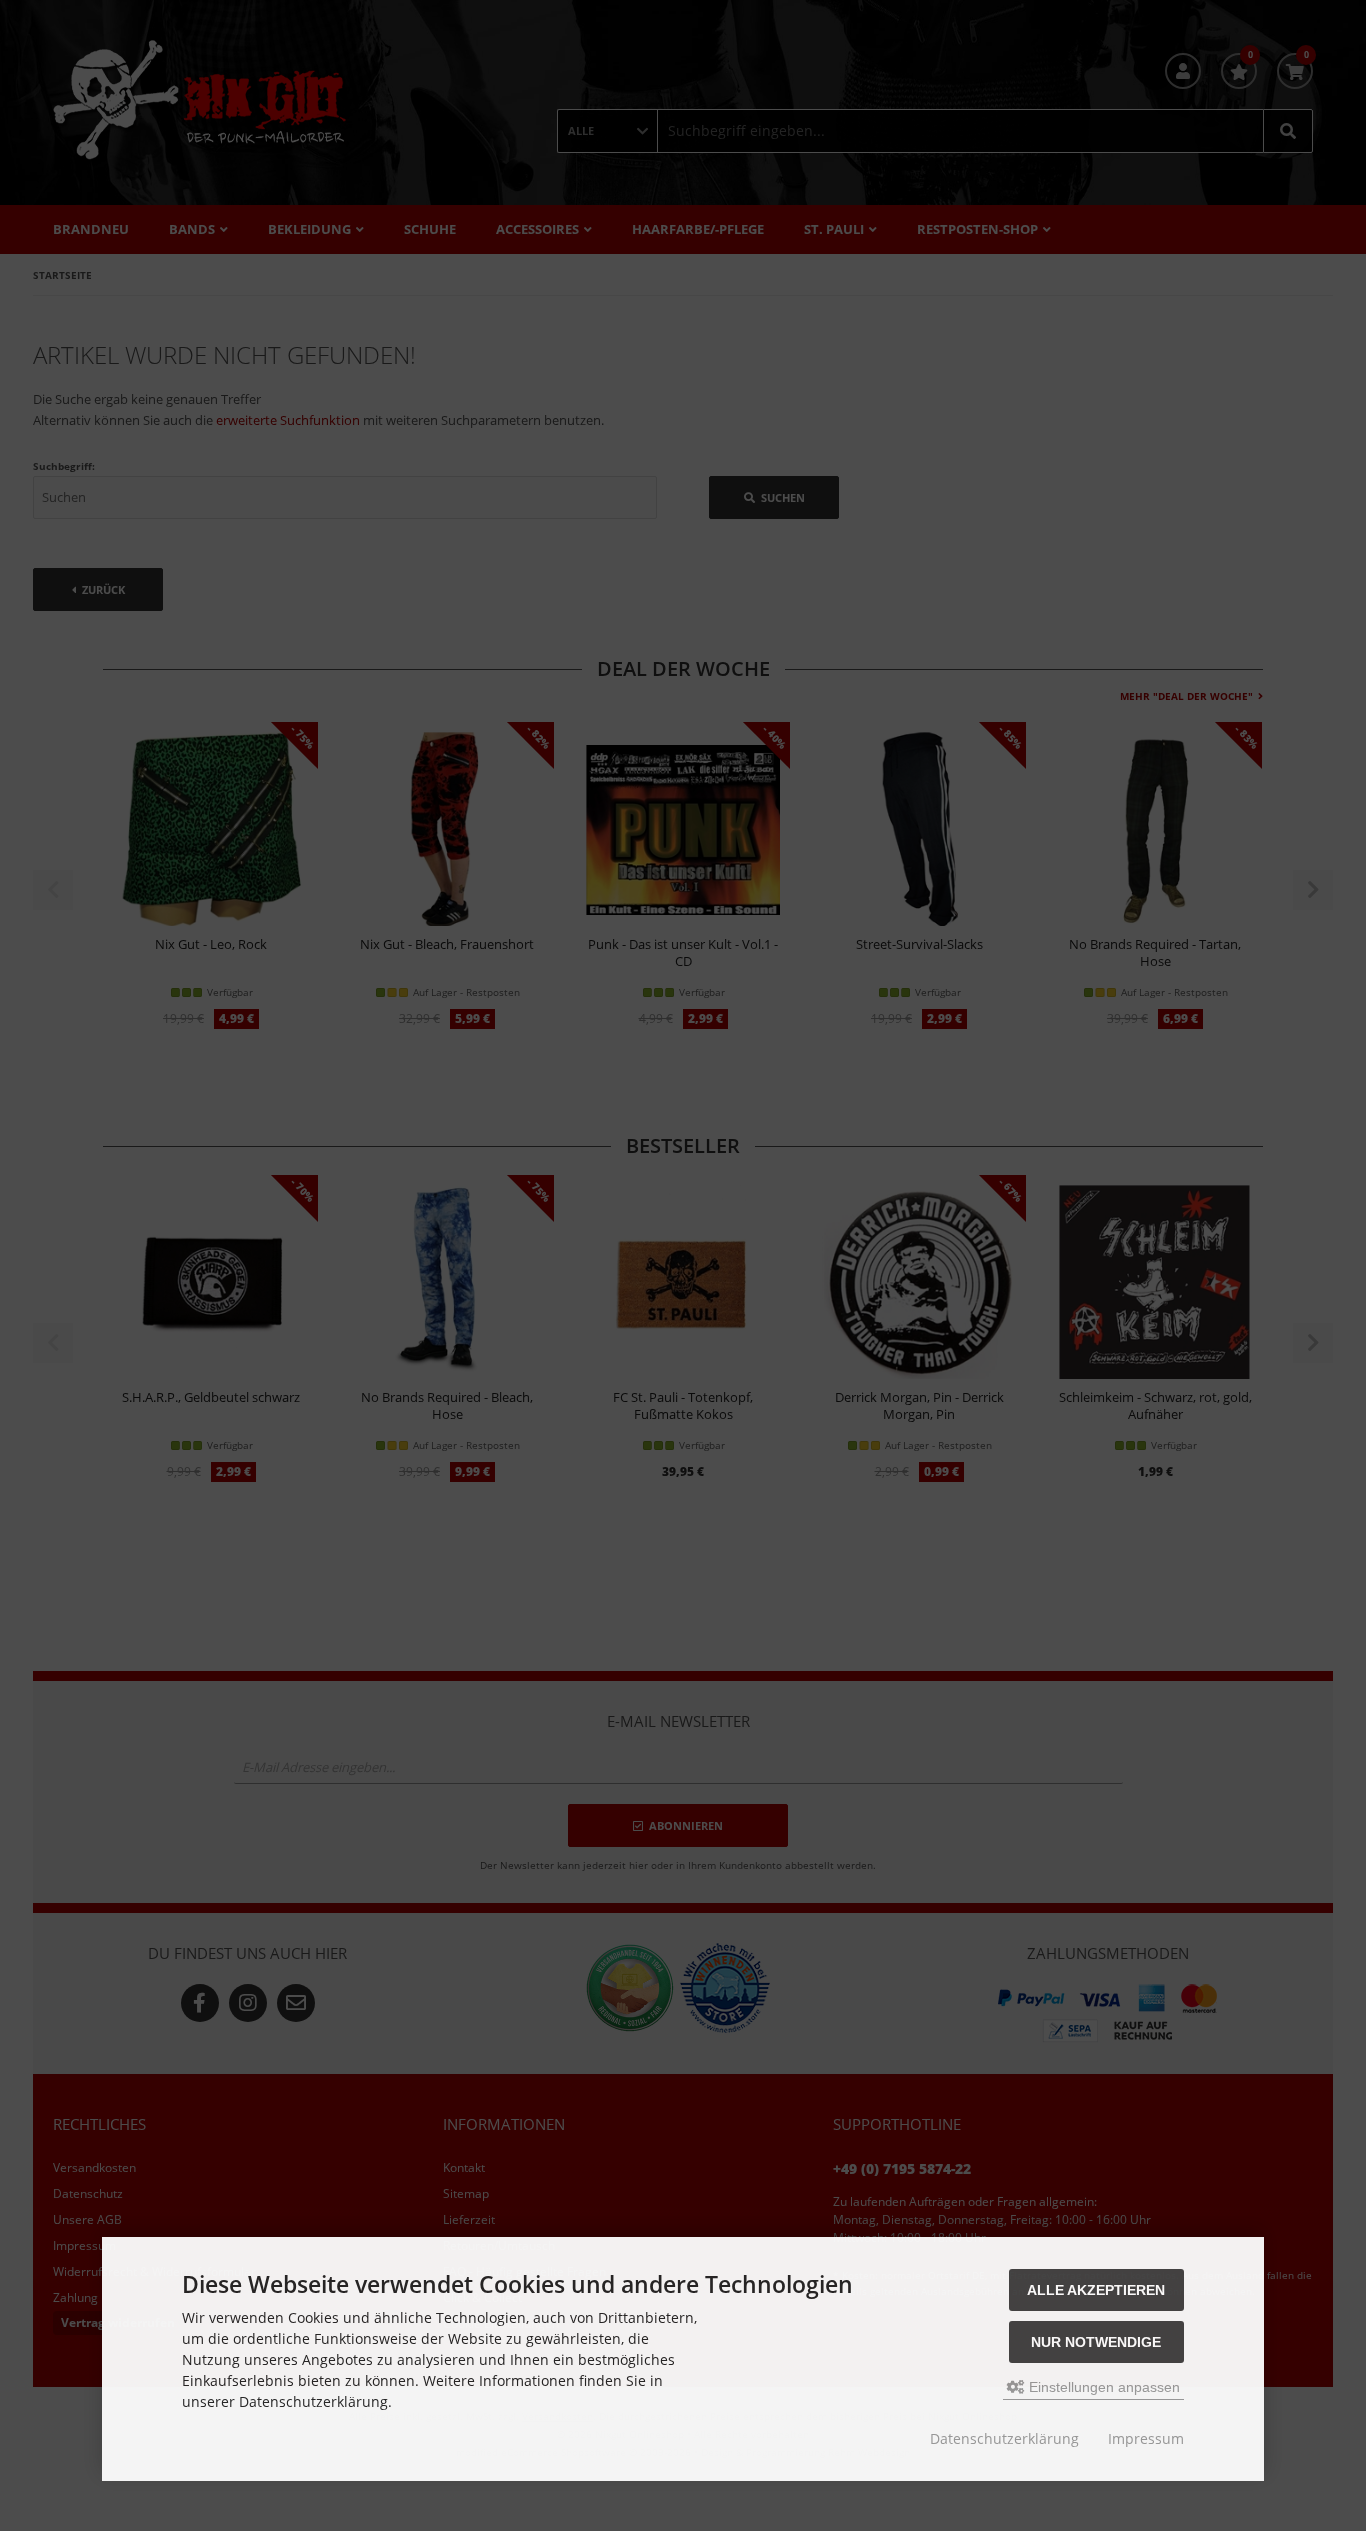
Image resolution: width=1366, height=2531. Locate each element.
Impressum (1146, 2438)
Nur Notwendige (1096, 2342)
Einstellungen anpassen (1102, 2387)
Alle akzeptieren (1096, 2290)
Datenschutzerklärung (1004, 2438)
